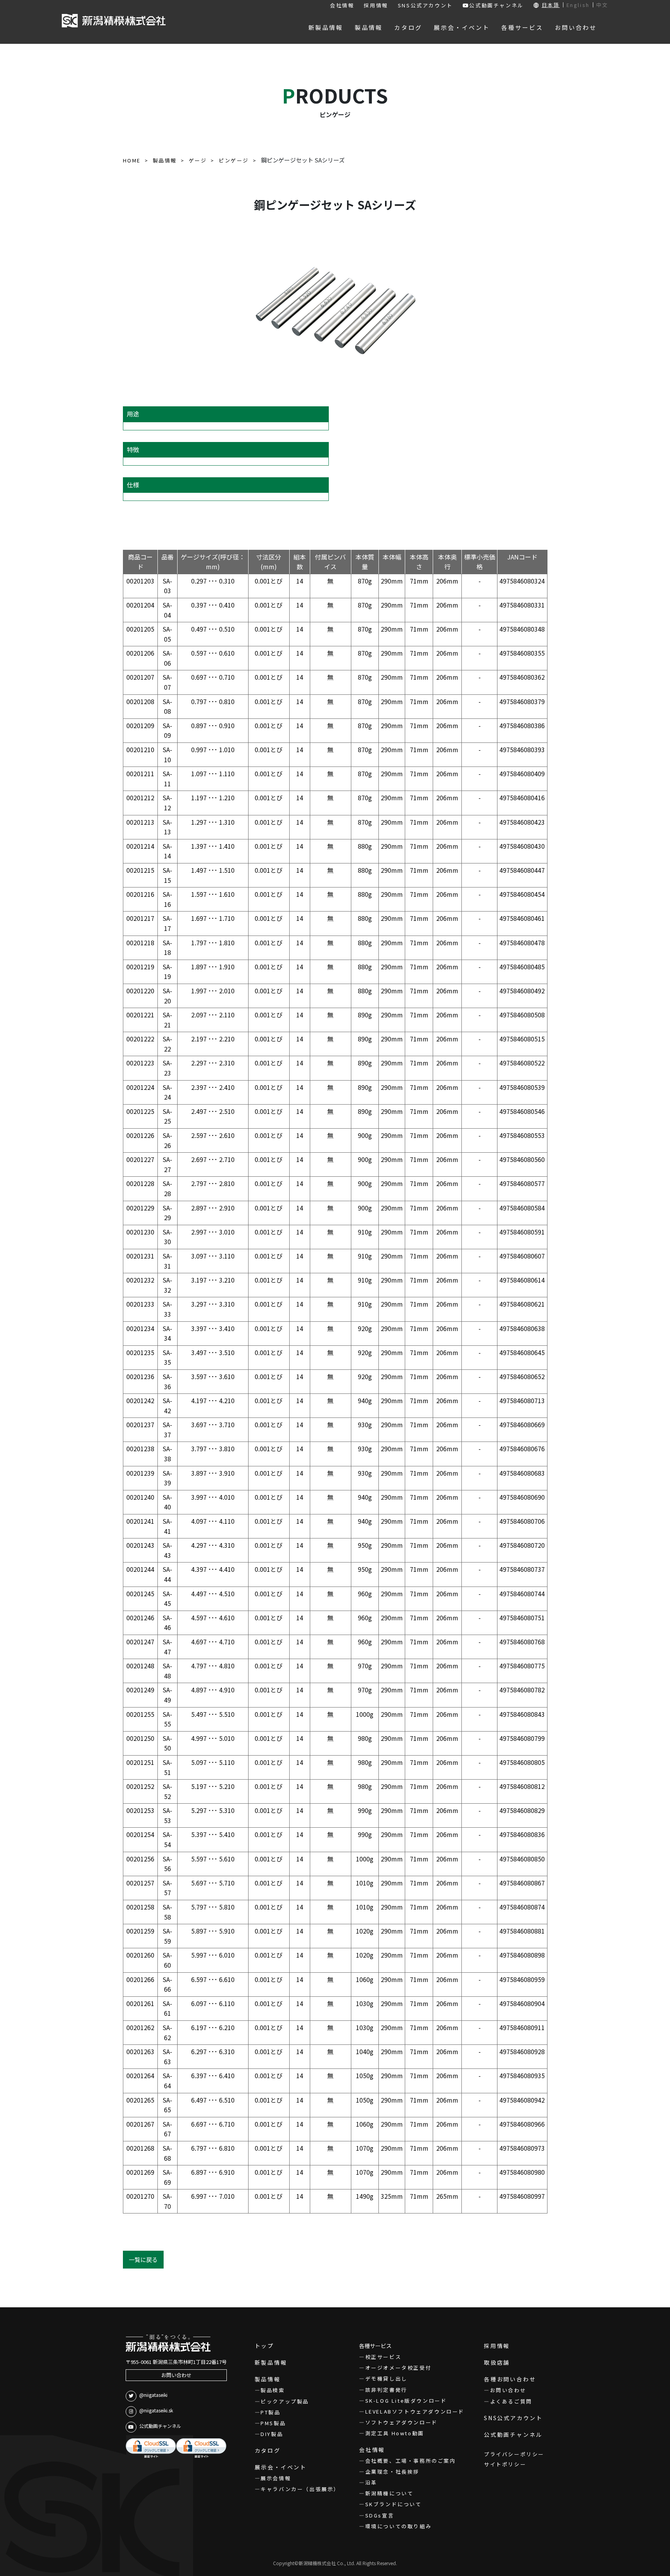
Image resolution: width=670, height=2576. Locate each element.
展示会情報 (276, 2478)
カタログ (268, 2450)
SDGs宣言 (380, 2515)
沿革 (371, 2482)
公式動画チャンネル (496, 5)
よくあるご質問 (511, 2401)
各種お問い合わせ (510, 2379)
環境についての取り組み (398, 2526)
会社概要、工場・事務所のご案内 (411, 2461)
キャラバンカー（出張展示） (300, 2489)
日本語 (551, 5)
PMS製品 (273, 2423)
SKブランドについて (394, 2504)
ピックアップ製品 (285, 2401)
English (578, 5)
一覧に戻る (143, 2259)
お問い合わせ (176, 2375)
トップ (264, 2346)
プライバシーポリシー (514, 2454)
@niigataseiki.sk (156, 2410)
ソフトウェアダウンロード (401, 2422)
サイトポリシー (505, 2464)
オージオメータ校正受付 (398, 2368)
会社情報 (342, 5)
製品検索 (273, 2390)
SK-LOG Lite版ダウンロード (406, 2401)
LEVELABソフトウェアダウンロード (415, 2411)
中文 (602, 5)
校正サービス (383, 2357)
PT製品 (270, 2412)
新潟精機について (389, 2493)
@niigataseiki (153, 2395)
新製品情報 (271, 2362)
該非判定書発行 (386, 2390)
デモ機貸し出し (386, 2378)
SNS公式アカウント (425, 5)
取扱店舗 (497, 2362)
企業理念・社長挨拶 (392, 2472)
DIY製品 (272, 2434)
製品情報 (268, 2379)
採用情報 (376, 5)
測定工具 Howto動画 (395, 2433)
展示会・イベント (281, 2467)
